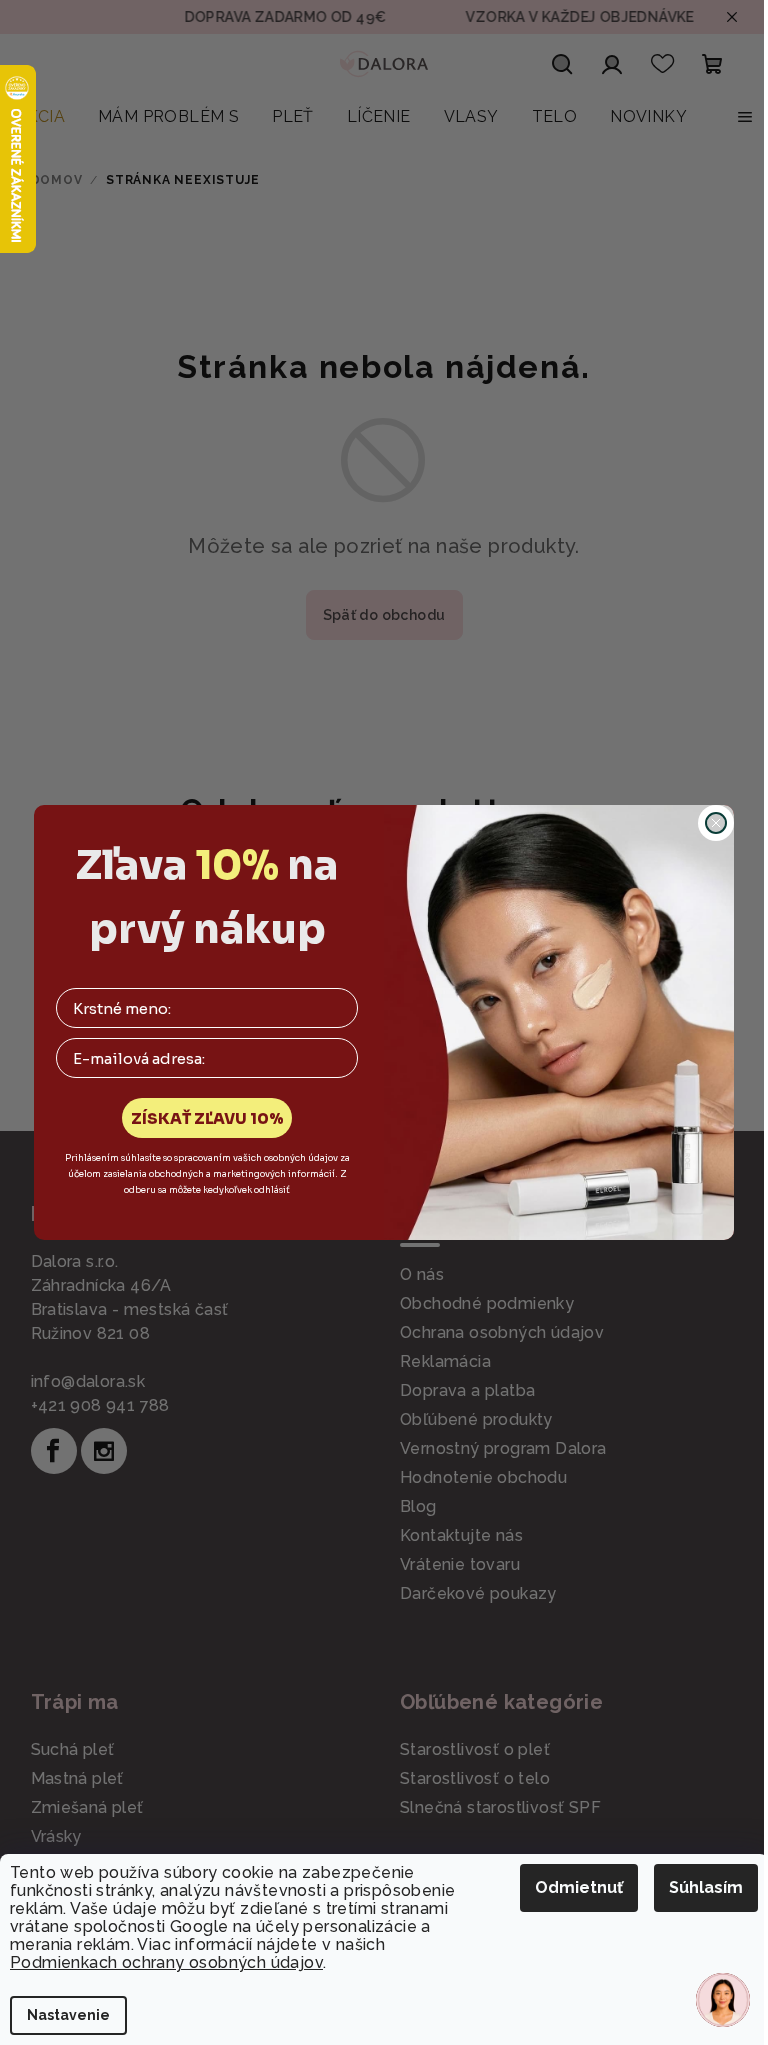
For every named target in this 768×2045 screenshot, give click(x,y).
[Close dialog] (716, 823)
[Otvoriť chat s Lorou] (723, 2000)
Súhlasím (706, 1887)
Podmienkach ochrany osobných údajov (166, 1962)
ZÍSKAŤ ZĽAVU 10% (207, 1118)
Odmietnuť (579, 1887)
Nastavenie (68, 2015)
